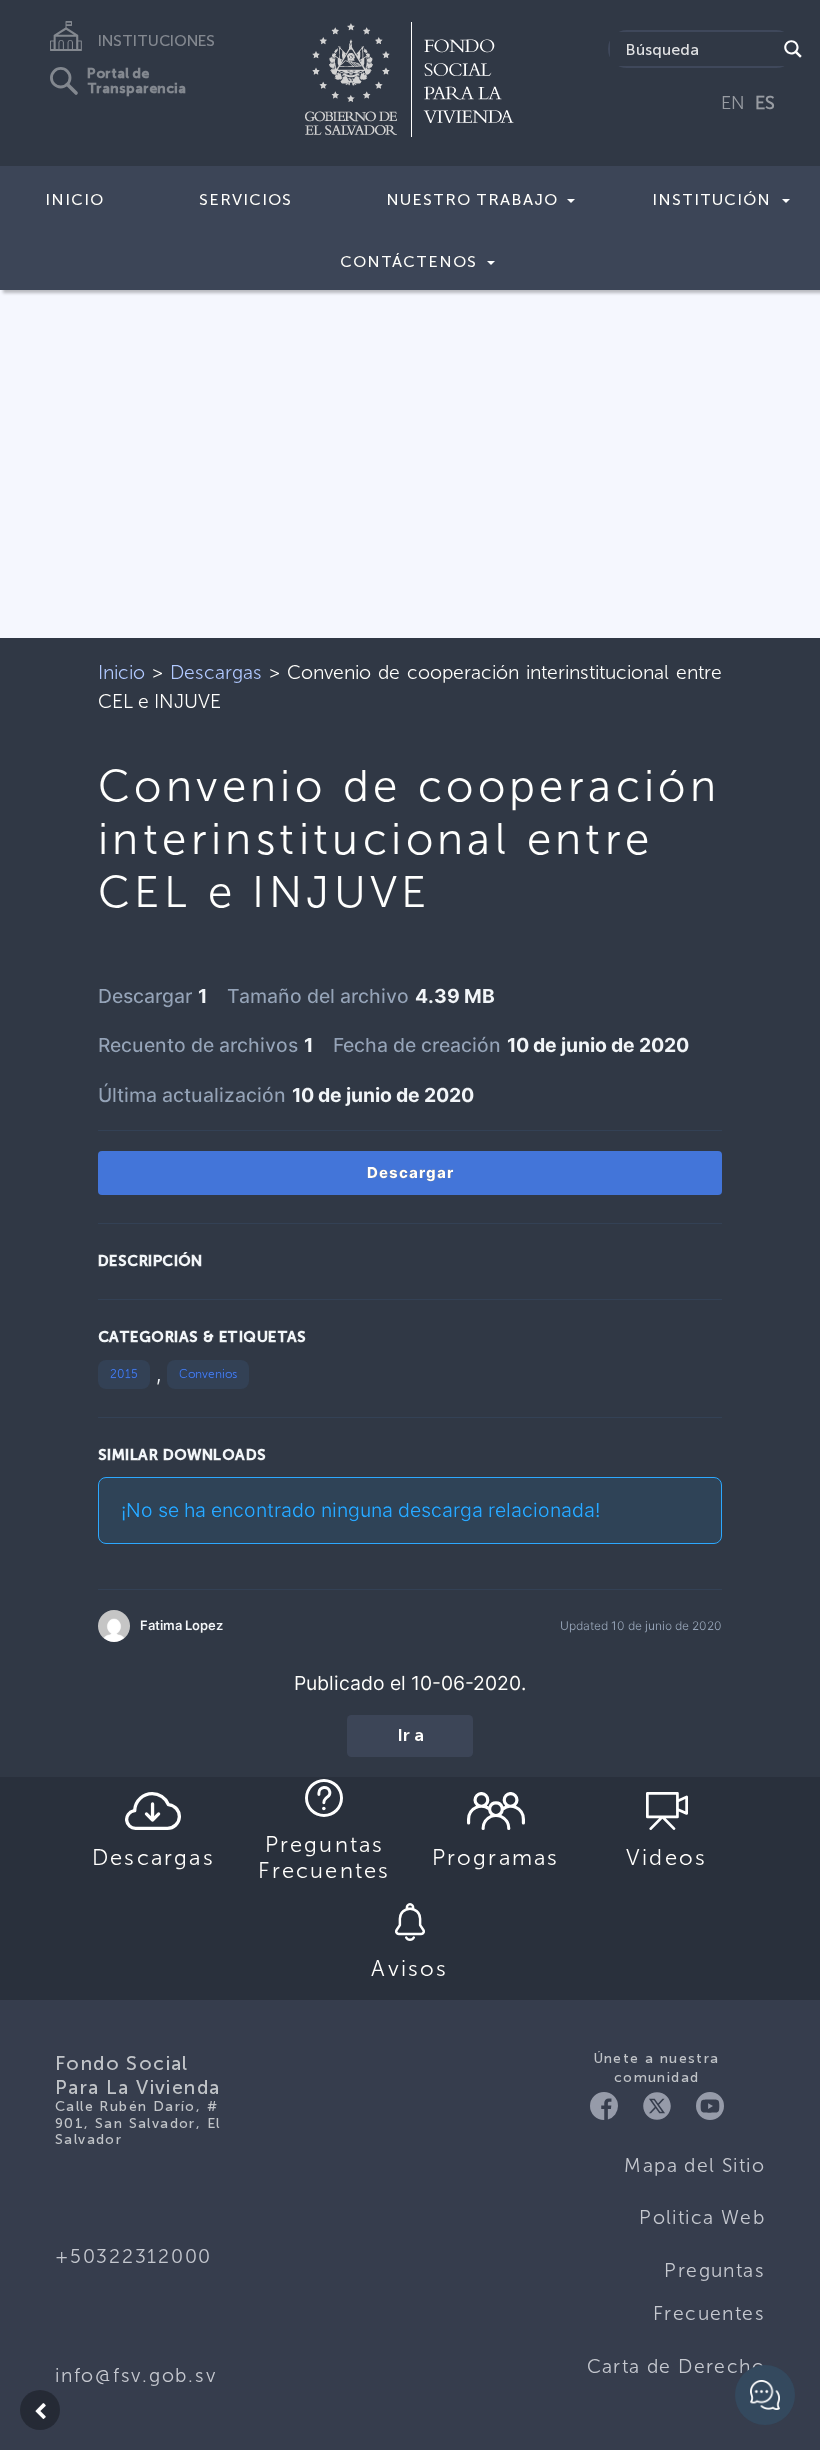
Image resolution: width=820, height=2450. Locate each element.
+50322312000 (133, 2256)
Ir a (410, 1736)
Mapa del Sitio (694, 2165)
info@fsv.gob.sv (135, 2375)
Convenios (208, 1374)
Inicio (74, 199)
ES (765, 103)
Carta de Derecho (676, 2366)
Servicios (245, 199)
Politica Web (702, 2217)
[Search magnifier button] (793, 49)
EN (733, 103)
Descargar (410, 1172)
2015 (124, 1374)
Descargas (216, 672)
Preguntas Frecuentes (709, 2292)
